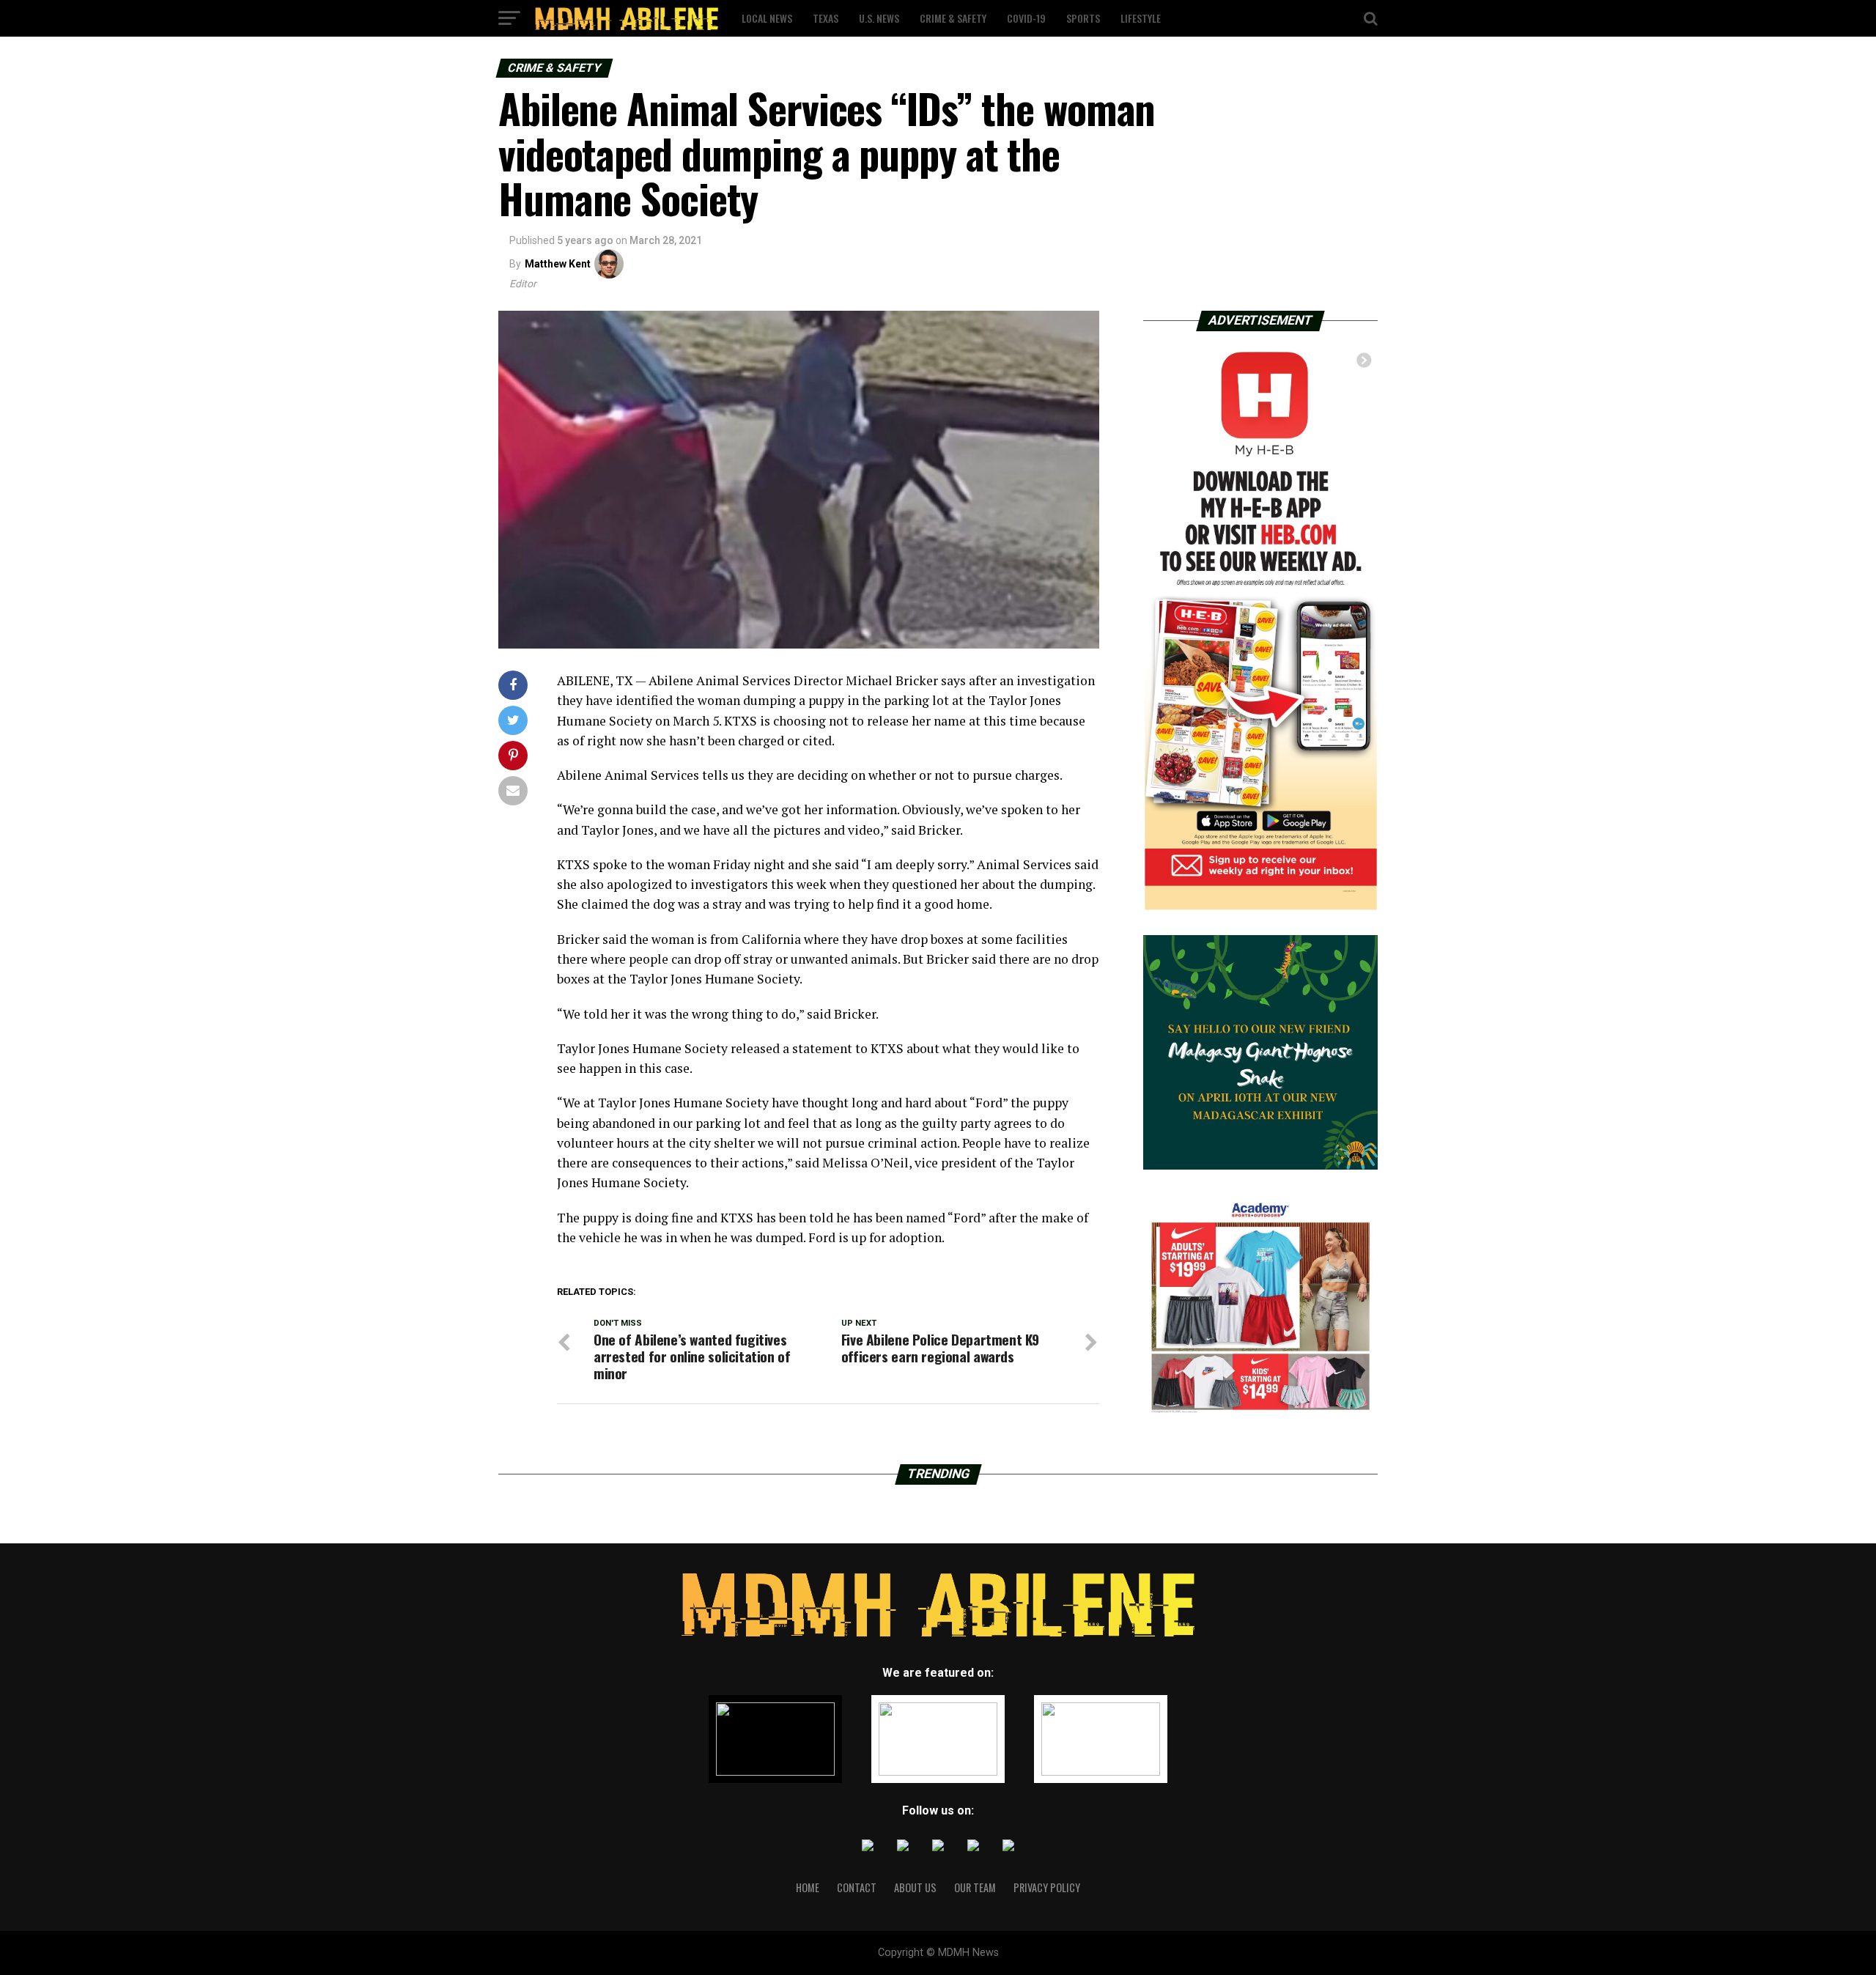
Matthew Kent (558, 264)
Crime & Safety (953, 18)
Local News (767, 18)
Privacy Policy (1047, 1887)
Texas (826, 18)
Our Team (975, 1887)
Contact (857, 1887)
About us (915, 1887)
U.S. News (879, 18)
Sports (1083, 18)
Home (808, 1887)
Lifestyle (1141, 18)
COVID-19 (1026, 18)
